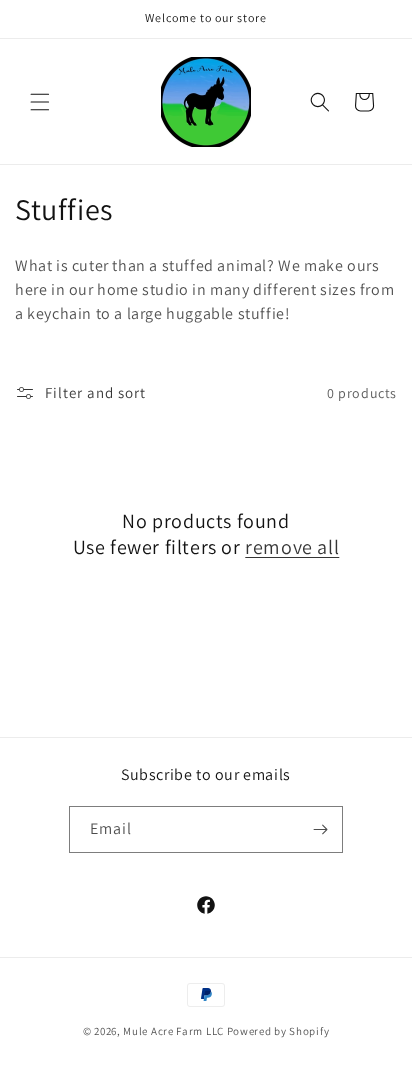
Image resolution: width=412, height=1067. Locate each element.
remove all (292, 547)
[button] (40, 102)
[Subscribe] (320, 829)
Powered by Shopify (278, 1031)
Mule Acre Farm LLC (173, 1031)
